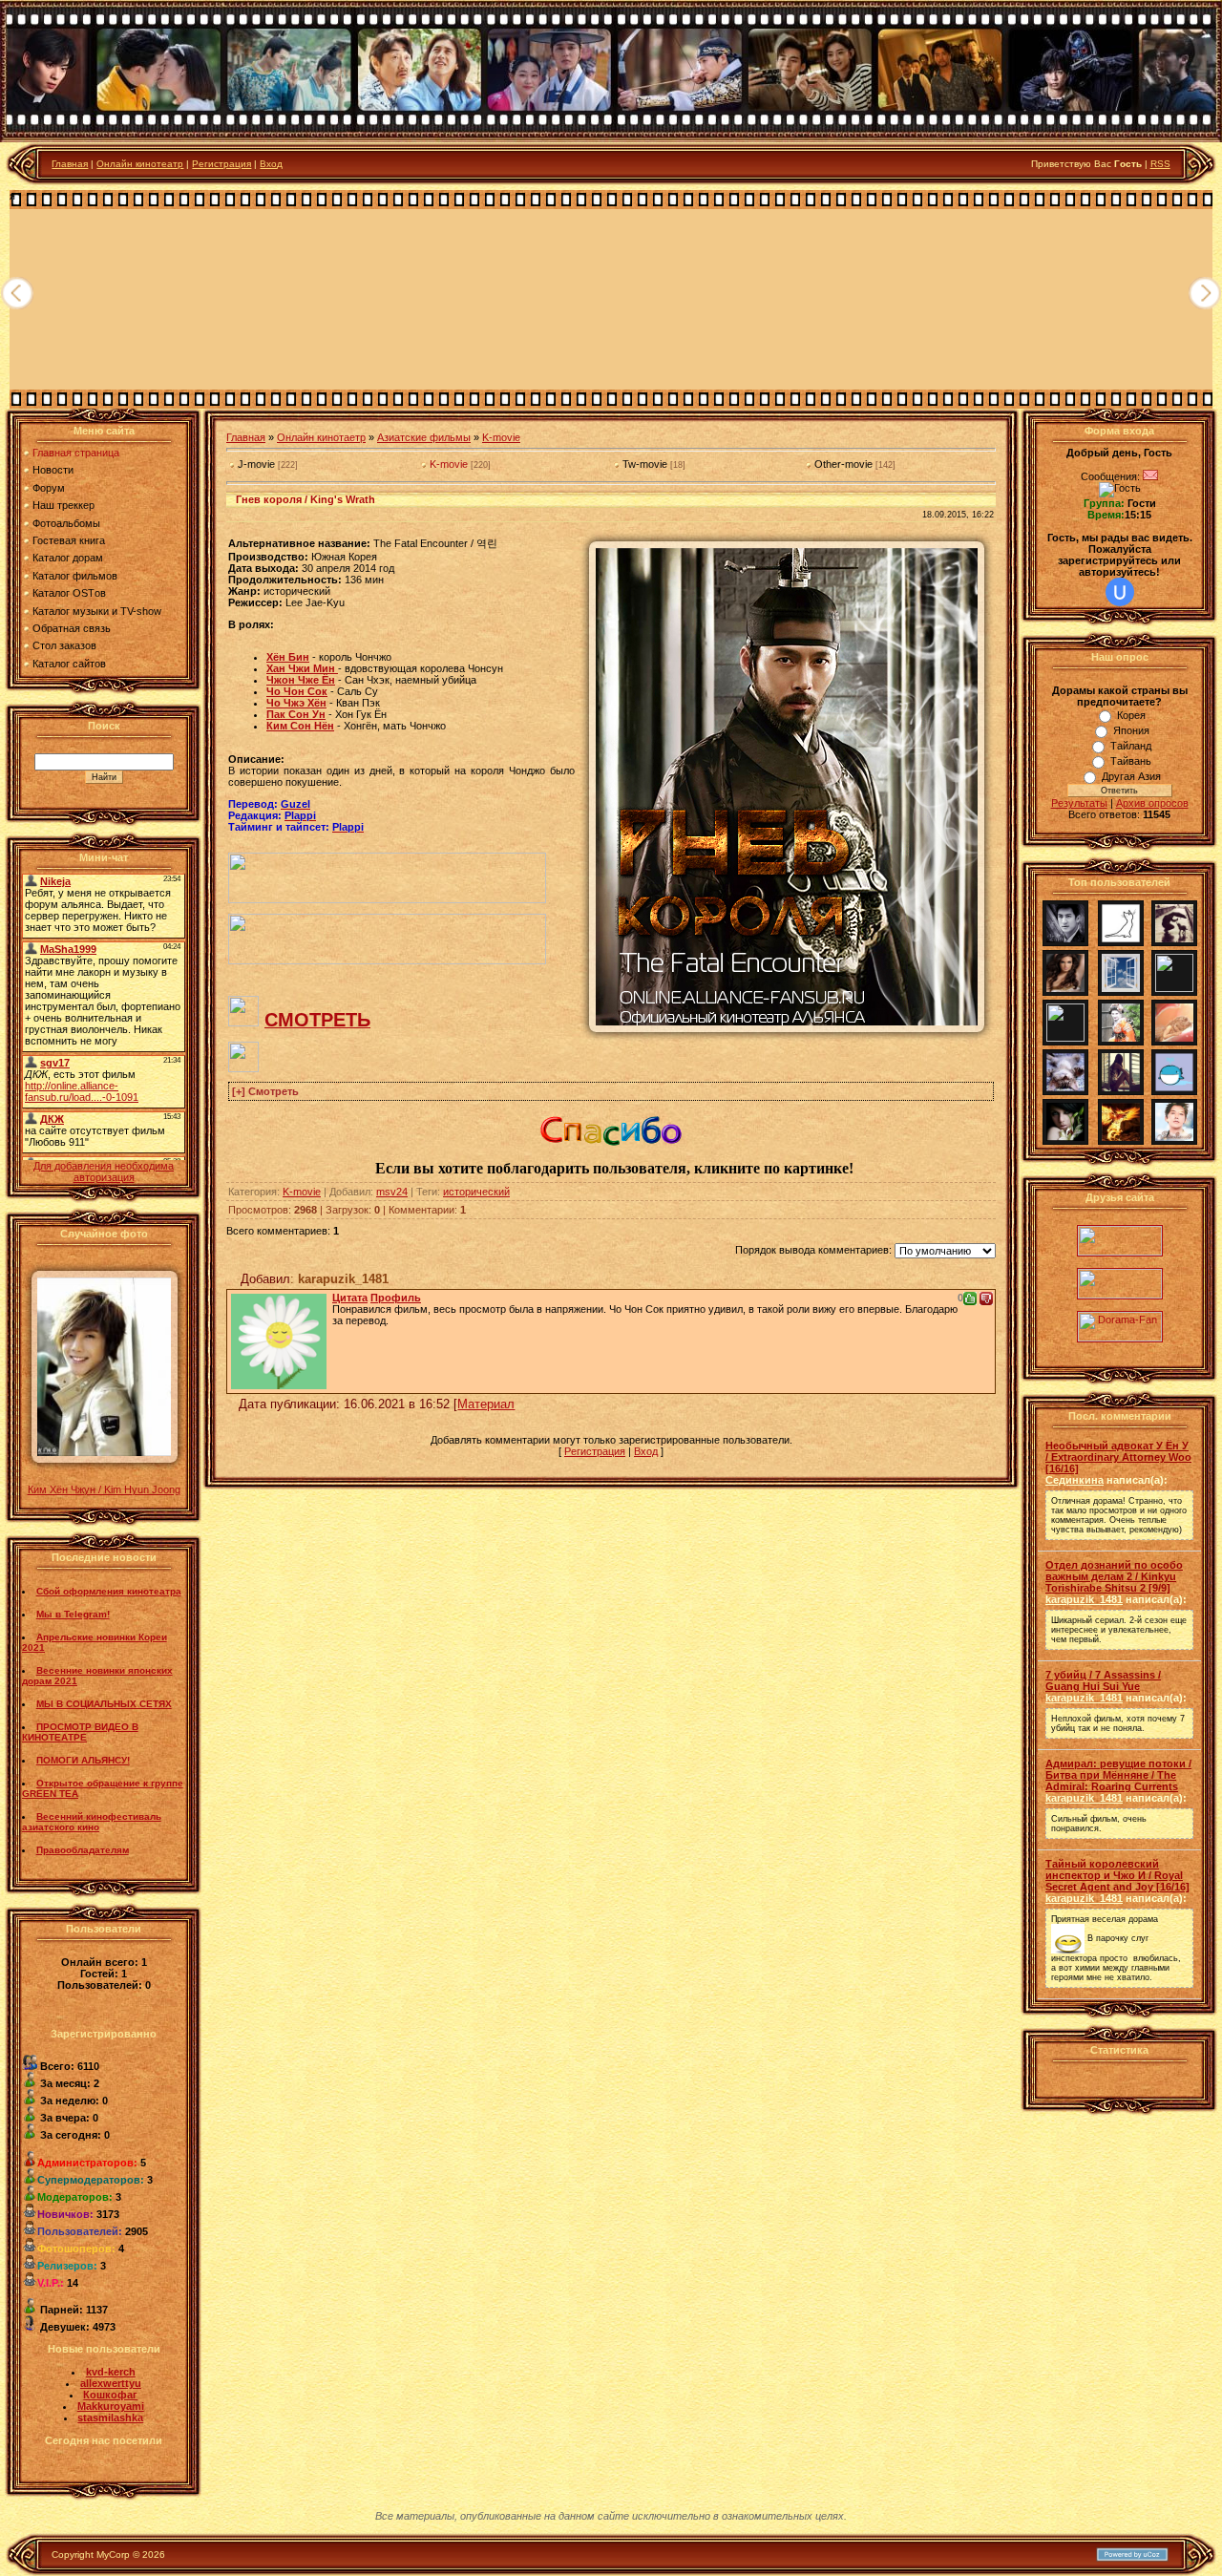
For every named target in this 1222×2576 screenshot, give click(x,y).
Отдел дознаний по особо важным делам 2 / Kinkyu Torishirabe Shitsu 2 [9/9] (1114, 1576)
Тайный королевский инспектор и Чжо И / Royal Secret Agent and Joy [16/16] (1117, 1875)
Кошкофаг (110, 2395)
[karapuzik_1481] (279, 1338)
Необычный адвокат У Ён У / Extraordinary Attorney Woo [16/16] (1118, 1457)
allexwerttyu (111, 2383)
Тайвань (1131, 761)
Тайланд (1131, 746)
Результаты (1079, 803)
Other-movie (843, 464)
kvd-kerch (111, 2372)
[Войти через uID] (1120, 592)
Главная (70, 164)
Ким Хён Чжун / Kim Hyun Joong (104, 1489)
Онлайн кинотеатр (140, 164)
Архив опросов (1152, 803)
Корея (1131, 715)
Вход (271, 164)
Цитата (350, 1298)
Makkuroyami (111, 2406)
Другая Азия (1131, 776)
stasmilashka (110, 2418)
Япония (1131, 730)
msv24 (392, 1192)
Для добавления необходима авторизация (104, 1172)
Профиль (396, 1298)
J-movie (256, 464)
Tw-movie (645, 464)
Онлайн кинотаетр (321, 437)
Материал (486, 1404)
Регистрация (221, 164)
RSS (1160, 164)
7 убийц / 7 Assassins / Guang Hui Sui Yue (1103, 1680)
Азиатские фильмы (424, 437)
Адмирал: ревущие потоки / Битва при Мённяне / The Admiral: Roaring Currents (1118, 1775)
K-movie (501, 437)
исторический (476, 1192)
